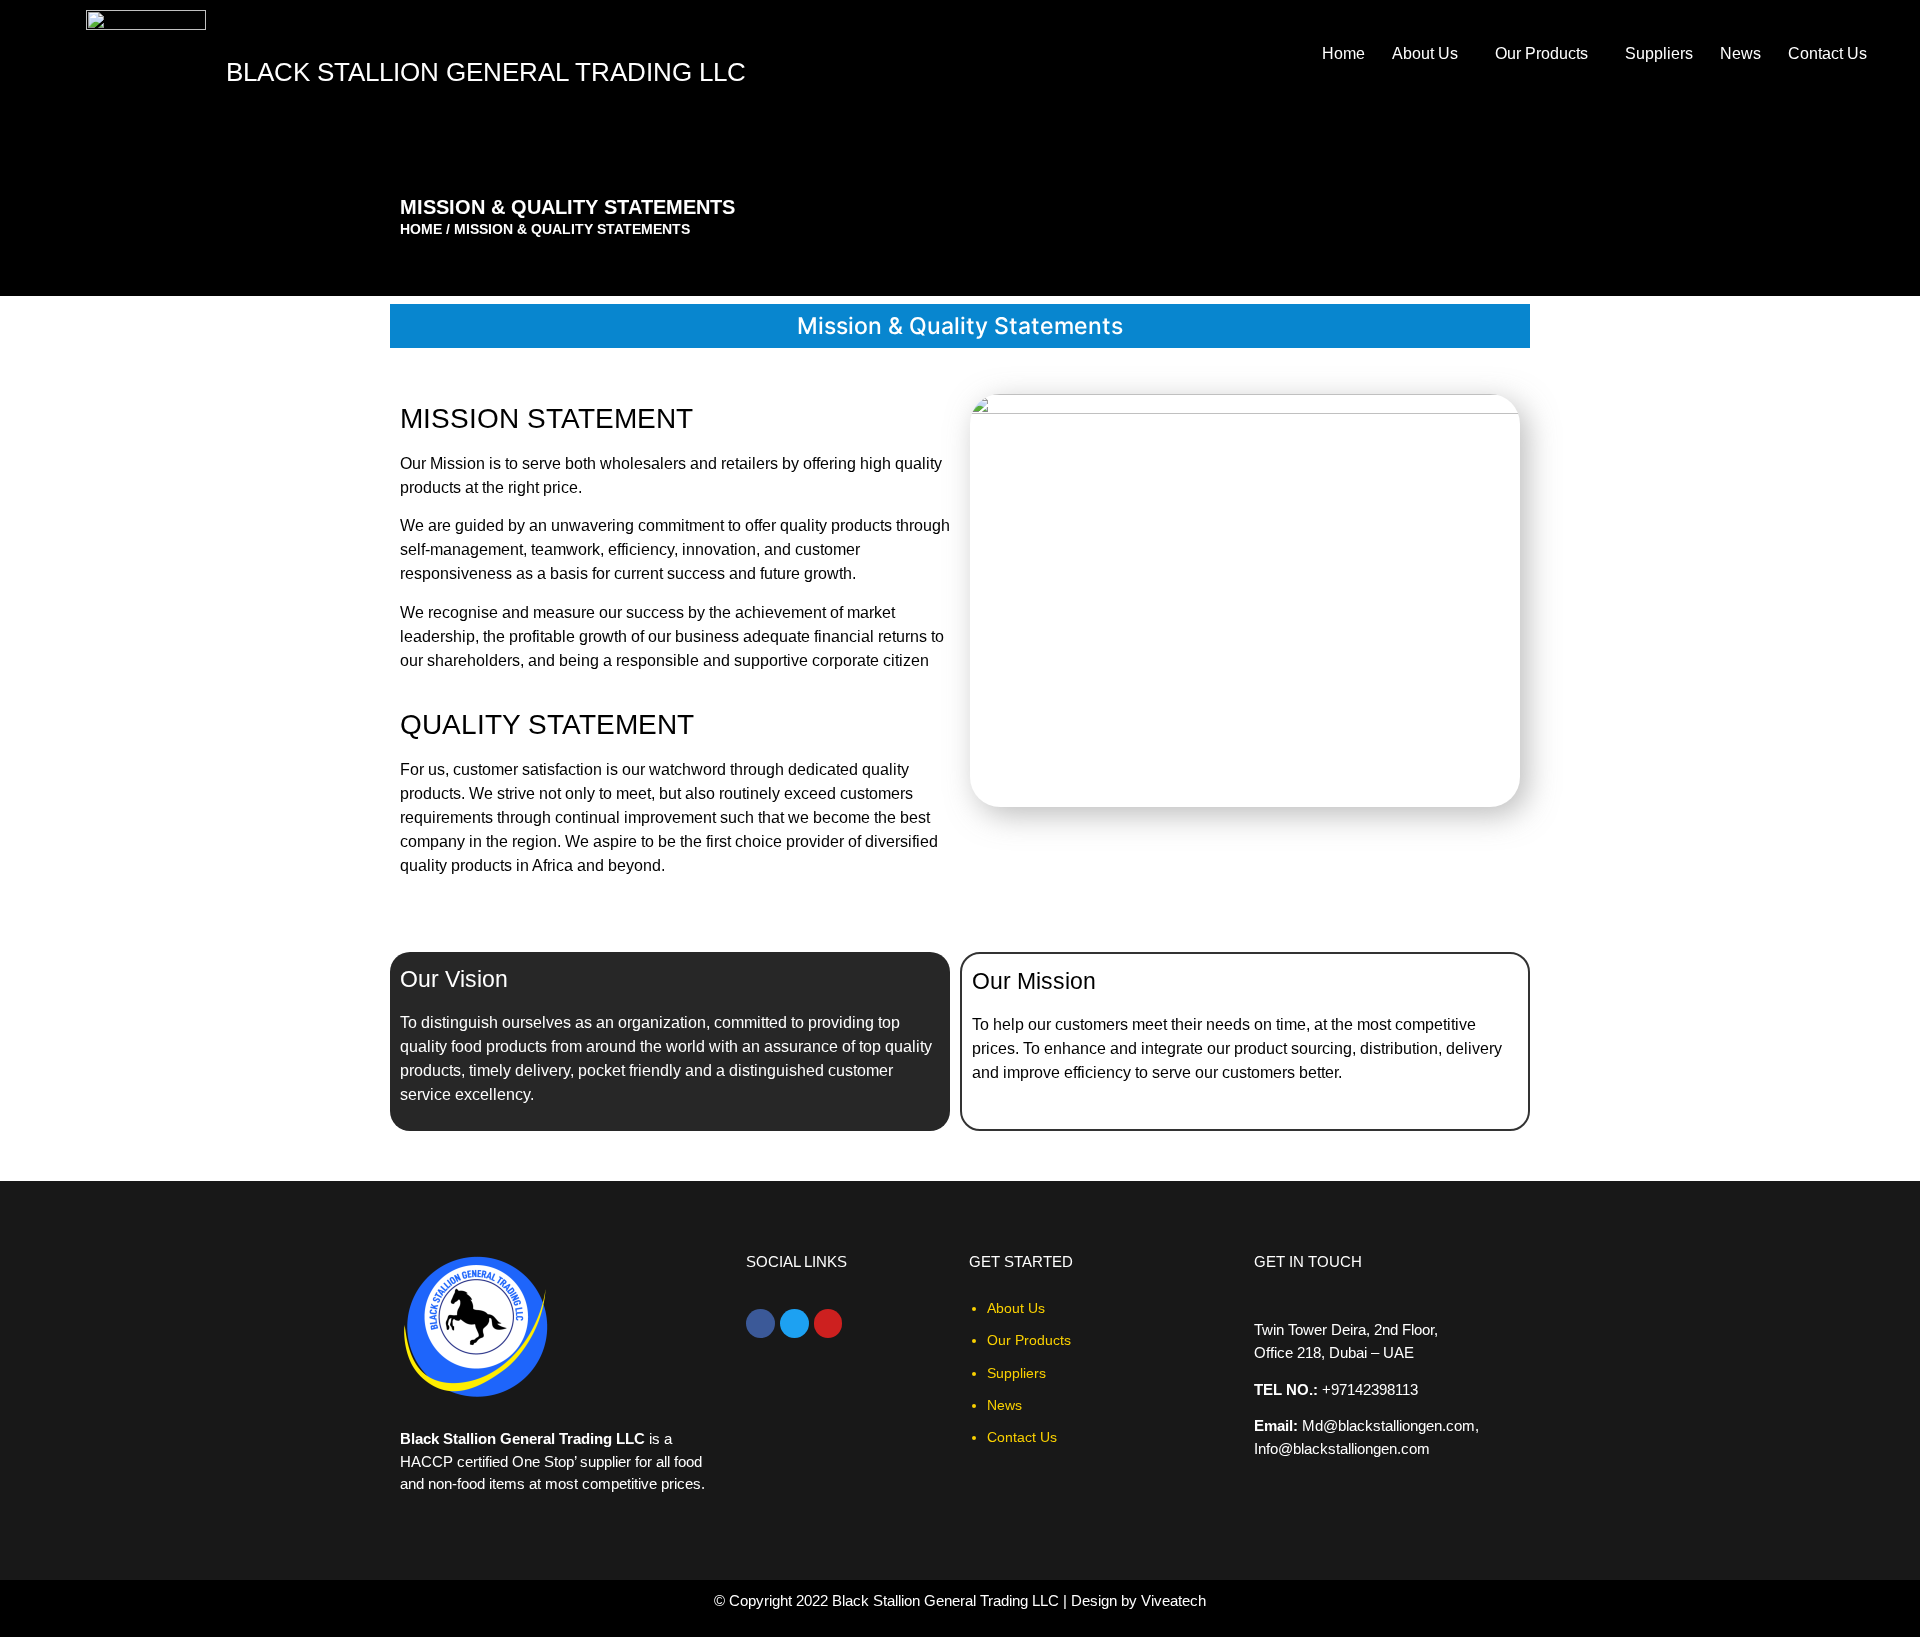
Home (1343, 53)
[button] (1430, 53)
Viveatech (1173, 1600)
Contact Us (1827, 53)
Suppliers (1659, 53)
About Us (1425, 53)
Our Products (1541, 53)
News (1740, 53)
